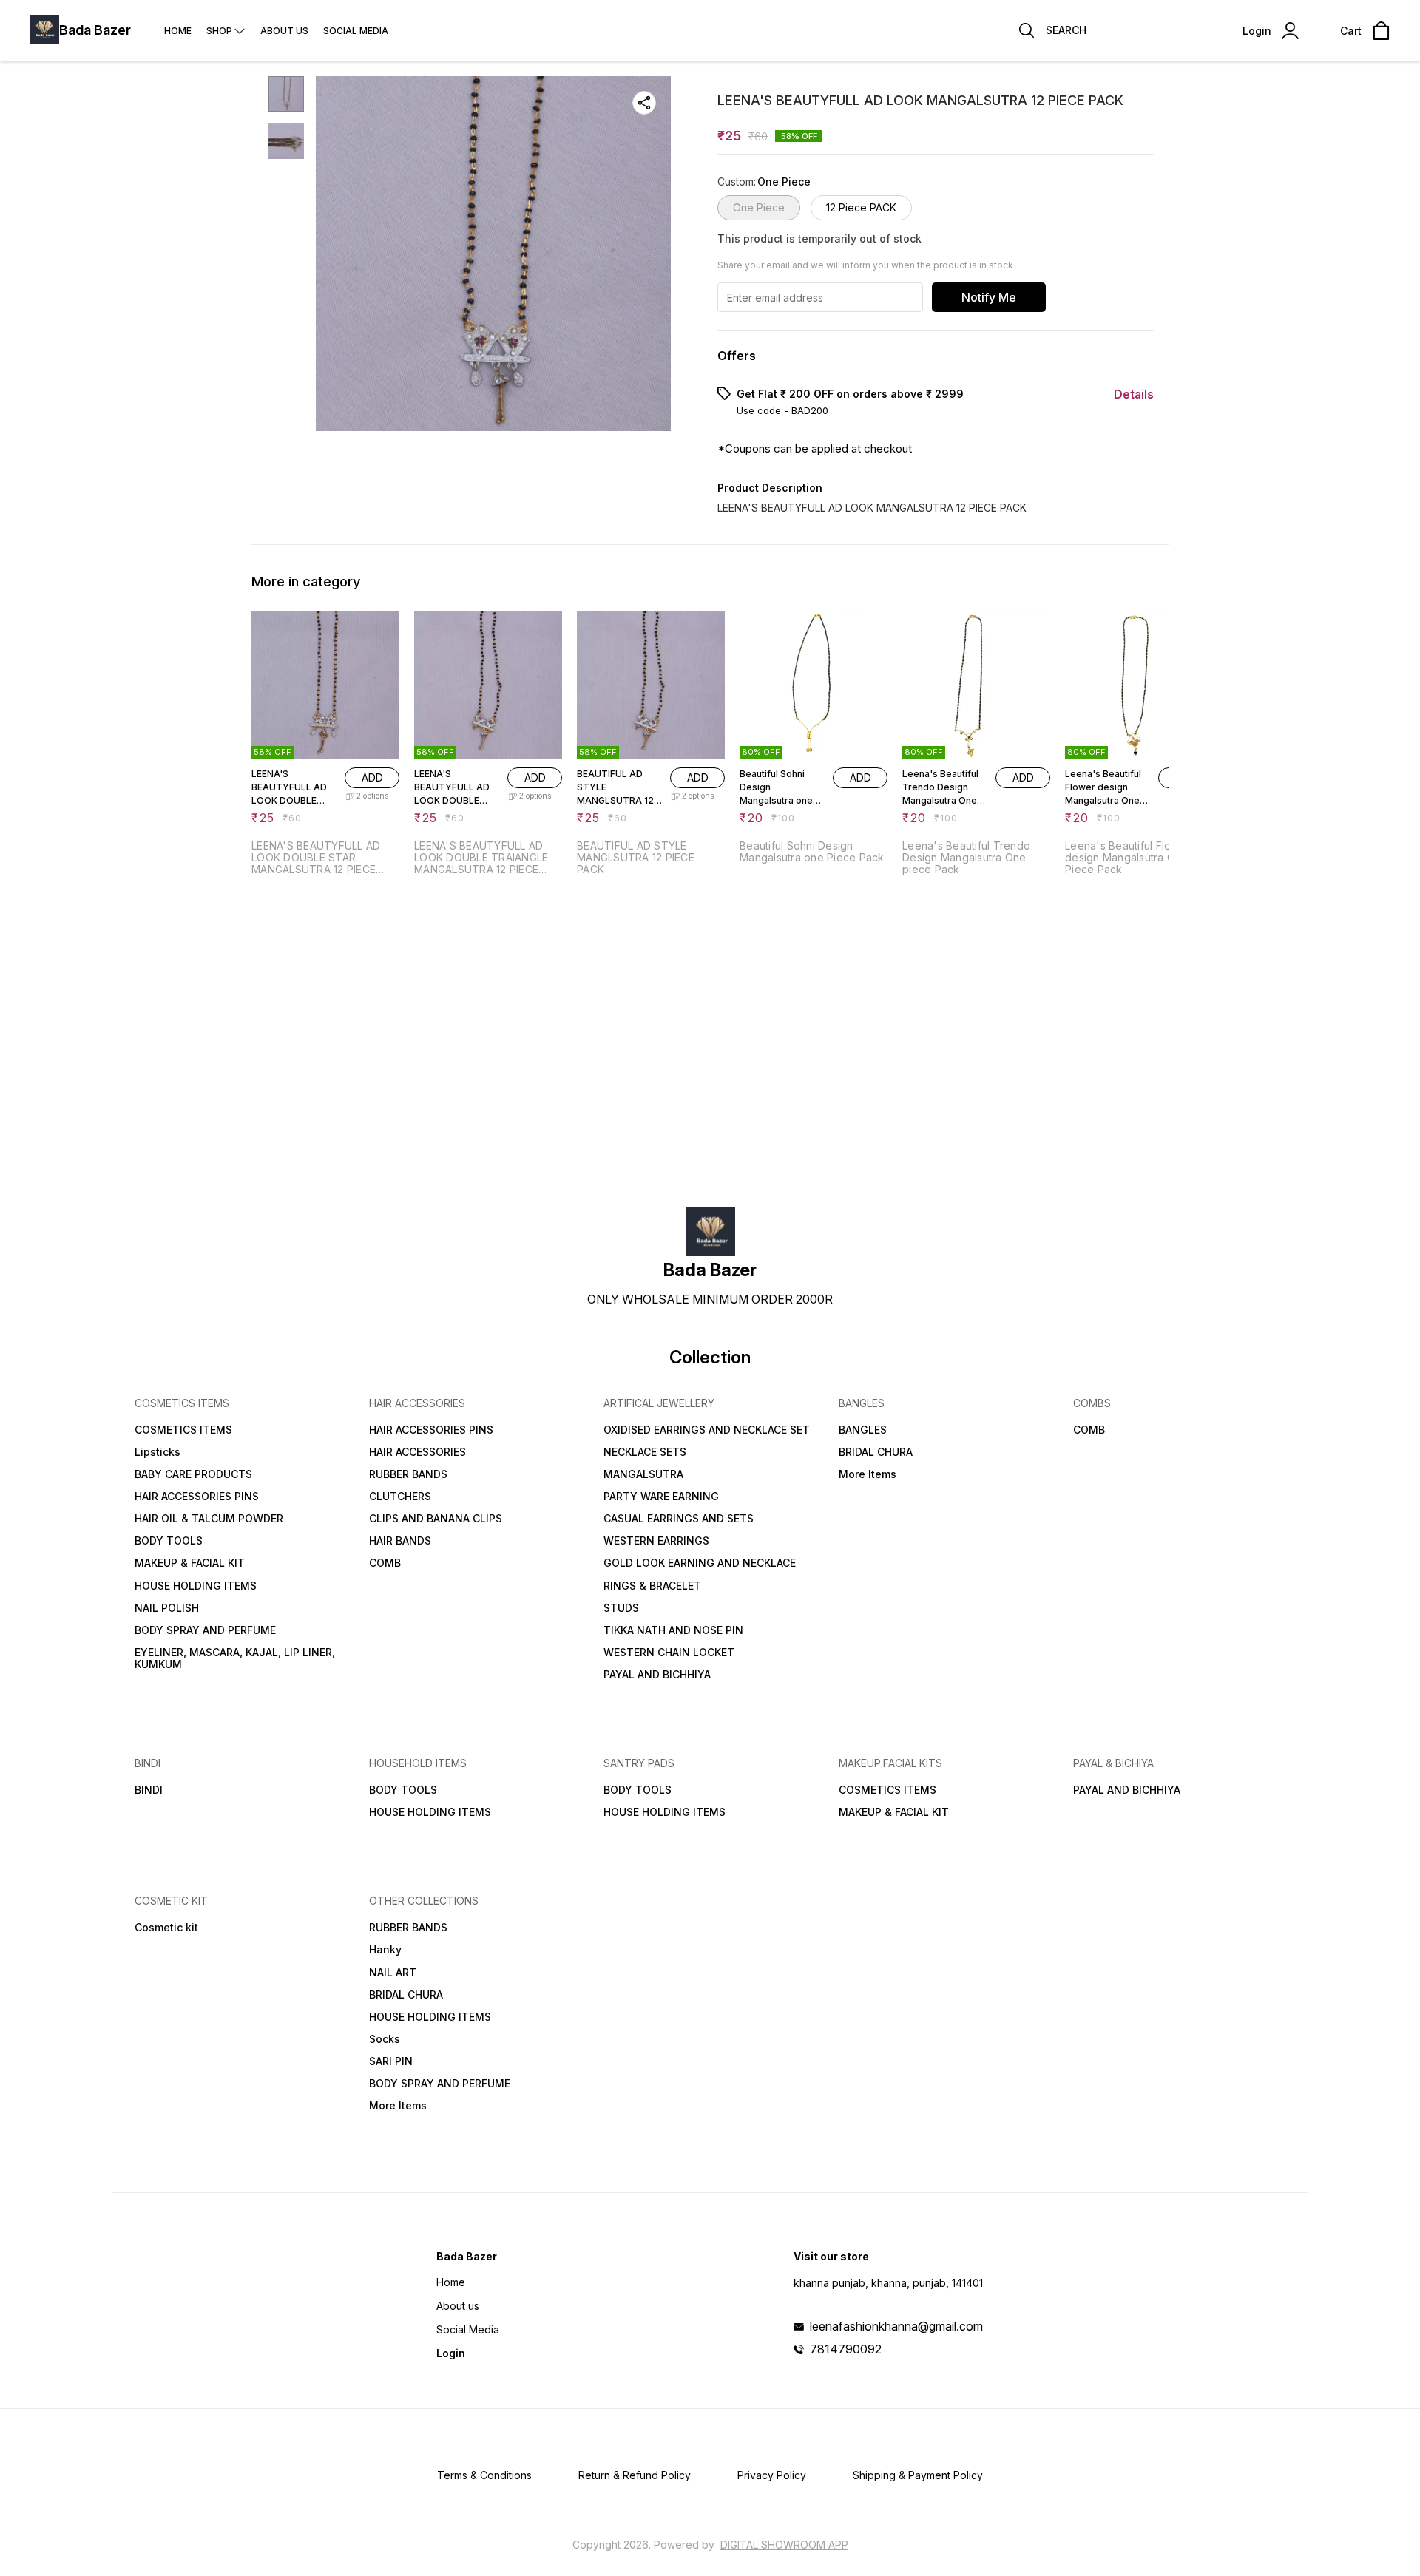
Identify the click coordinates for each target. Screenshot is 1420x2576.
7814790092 (846, 2349)
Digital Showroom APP (784, 2545)
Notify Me (989, 297)
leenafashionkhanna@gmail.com (896, 2326)
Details (1134, 394)
